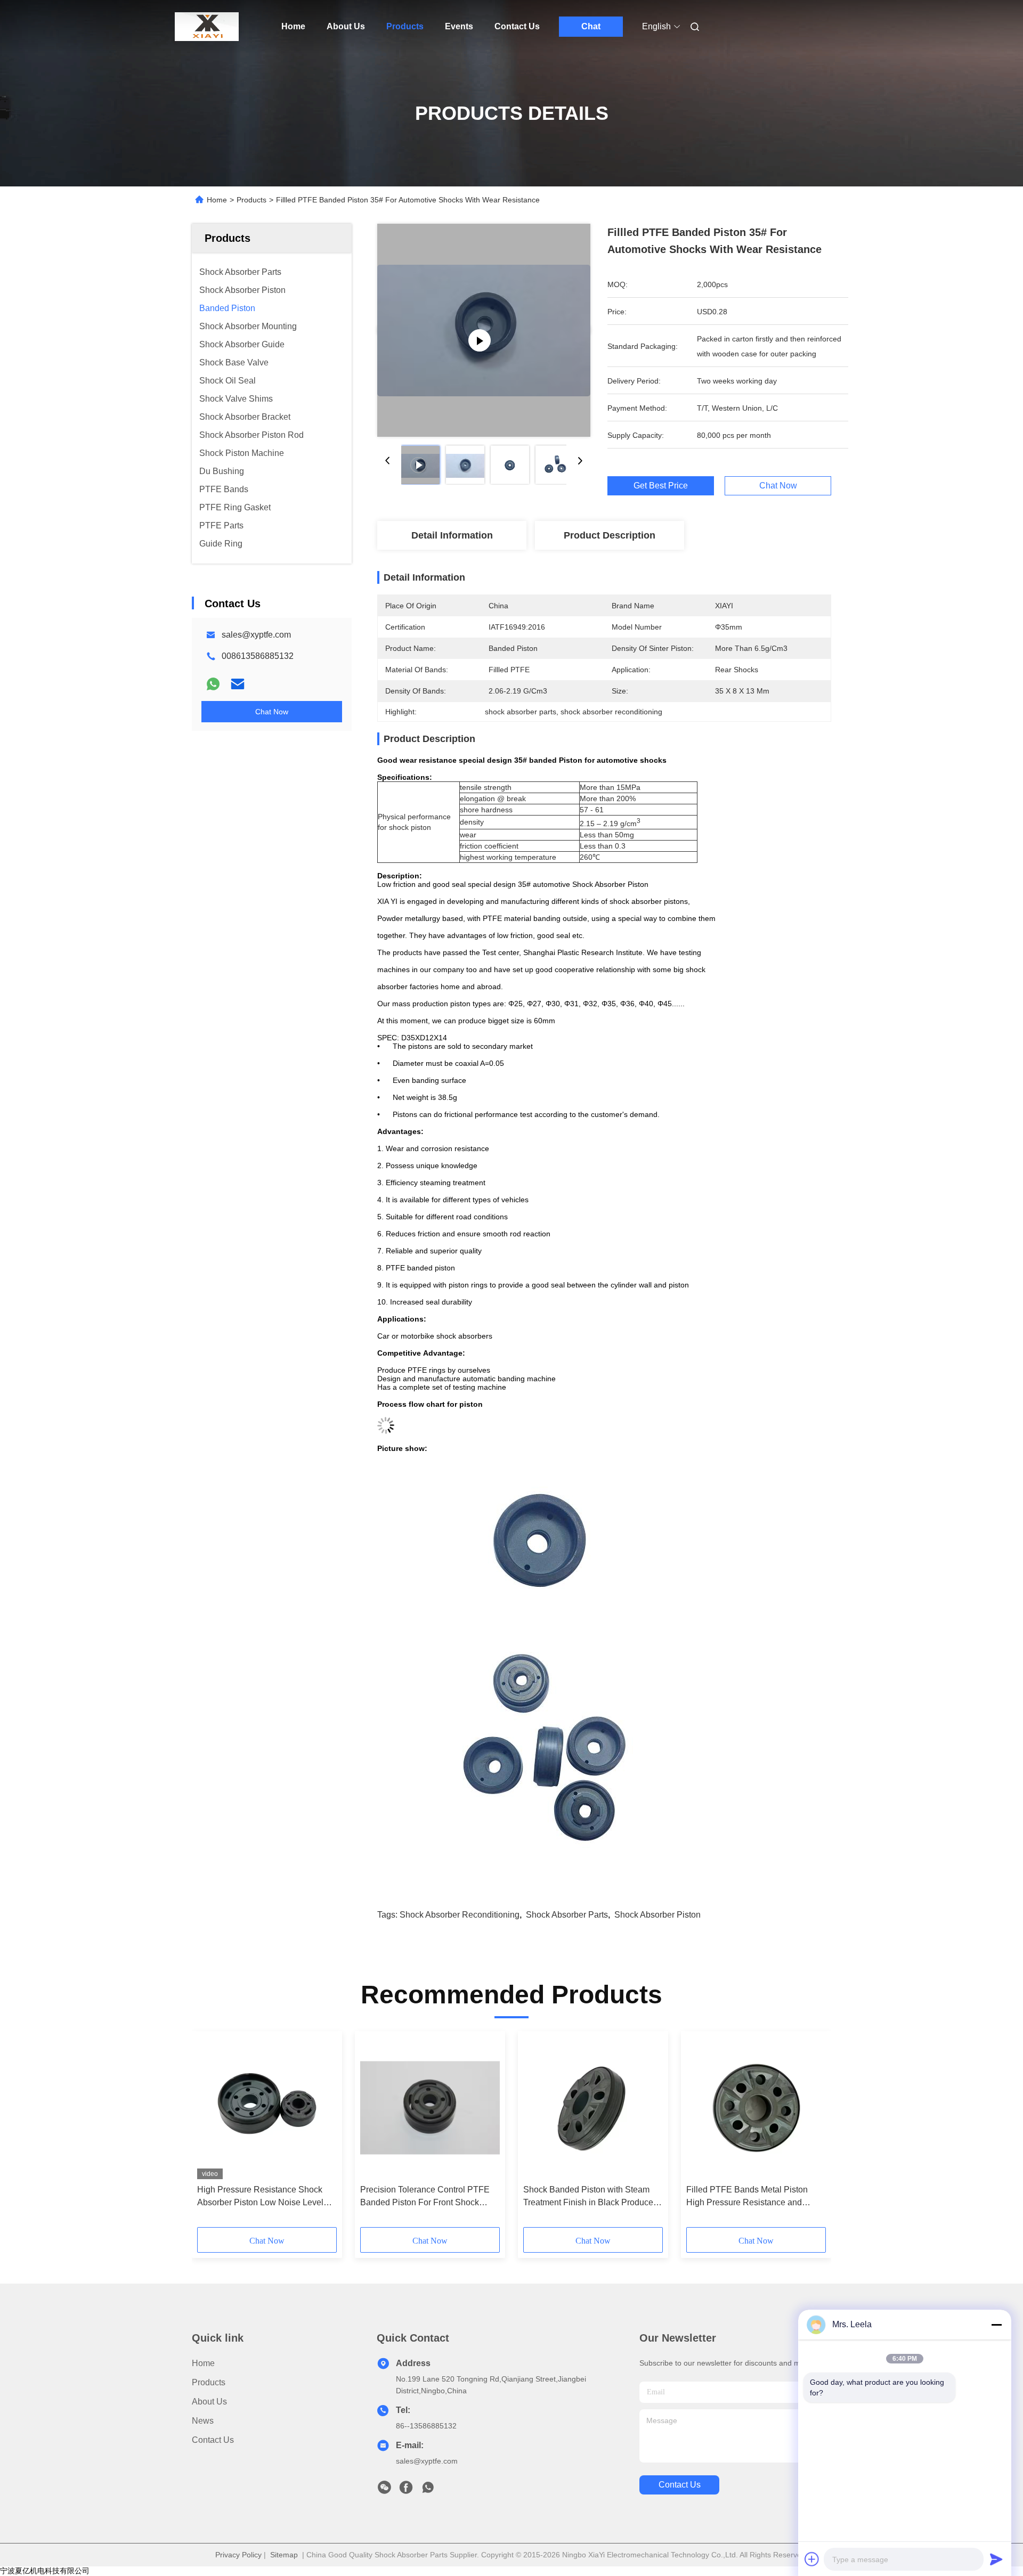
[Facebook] (406, 2490)
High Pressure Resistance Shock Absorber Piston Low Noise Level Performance (260, 2197)
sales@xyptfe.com (256, 635)
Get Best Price (661, 486)
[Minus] (996, 2325)
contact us (680, 2485)
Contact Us (517, 26)
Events (459, 26)
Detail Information (452, 535)
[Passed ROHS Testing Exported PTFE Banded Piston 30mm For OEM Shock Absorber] (484, 330)
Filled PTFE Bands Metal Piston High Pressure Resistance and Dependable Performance (747, 2197)
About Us (346, 26)
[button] (211, 2133)
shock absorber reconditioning (460, 1915)
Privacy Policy (238, 2555)
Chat (591, 26)
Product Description (610, 535)
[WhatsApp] (213, 684)
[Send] (996, 2559)
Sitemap (284, 2555)
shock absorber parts (567, 1915)
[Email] (238, 684)
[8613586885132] (428, 2490)
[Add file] (812, 2559)
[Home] (207, 27)
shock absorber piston (657, 1915)
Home (293, 26)
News (203, 2421)
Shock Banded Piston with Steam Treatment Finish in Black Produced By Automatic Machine (591, 2197)
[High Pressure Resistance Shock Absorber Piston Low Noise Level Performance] (267, 2108)
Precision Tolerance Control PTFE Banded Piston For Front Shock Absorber (425, 2197)
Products (405, 26)
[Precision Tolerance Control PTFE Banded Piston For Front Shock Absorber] (430, 2108)
